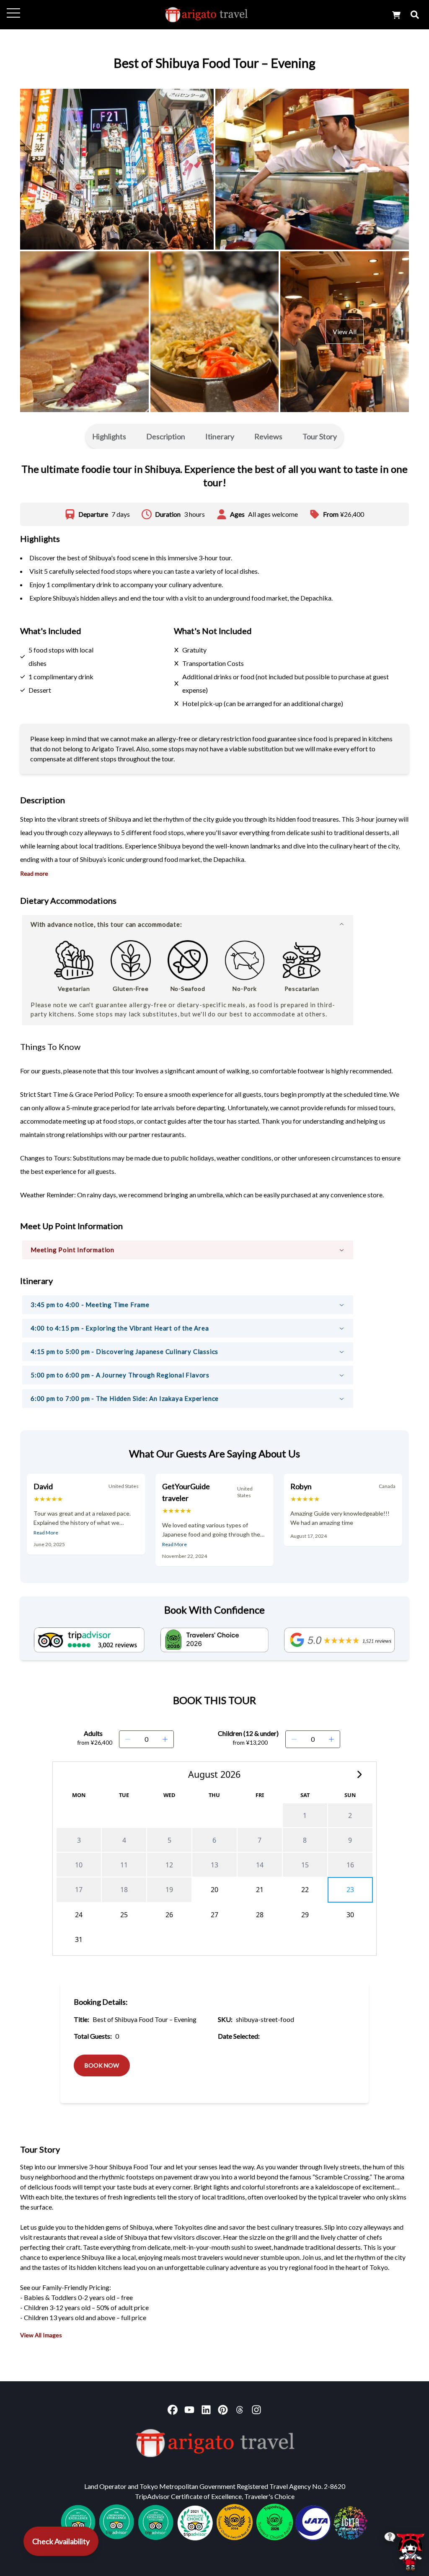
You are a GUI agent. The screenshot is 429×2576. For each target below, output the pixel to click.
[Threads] (240, 2410)
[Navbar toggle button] (13, 13)
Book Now (102, 2065)
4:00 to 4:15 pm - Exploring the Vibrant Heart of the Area (120, 1328)
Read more (34, 873)
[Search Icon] (415, 15)
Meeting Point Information (72, 1250)
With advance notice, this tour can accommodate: (106, 924)
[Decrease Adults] (128, 1739)
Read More (46, 1533)
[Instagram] (256, 2410)
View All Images (41, 2335)
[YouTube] (189, 2410)
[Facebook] (173, 2410)
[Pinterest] (223, 2410)
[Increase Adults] (165, 1739)
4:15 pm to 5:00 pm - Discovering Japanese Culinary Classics (124, 1351)
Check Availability (61, 2541)
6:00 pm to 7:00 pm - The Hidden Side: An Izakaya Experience (125, 1398)
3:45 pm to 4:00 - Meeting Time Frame (90, 1305)
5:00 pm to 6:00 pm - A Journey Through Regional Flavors (120, 1375)
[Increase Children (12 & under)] (331, 1739)
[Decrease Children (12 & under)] (294, 1739)
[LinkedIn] (206, 2410)
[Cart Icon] (396, 15)
